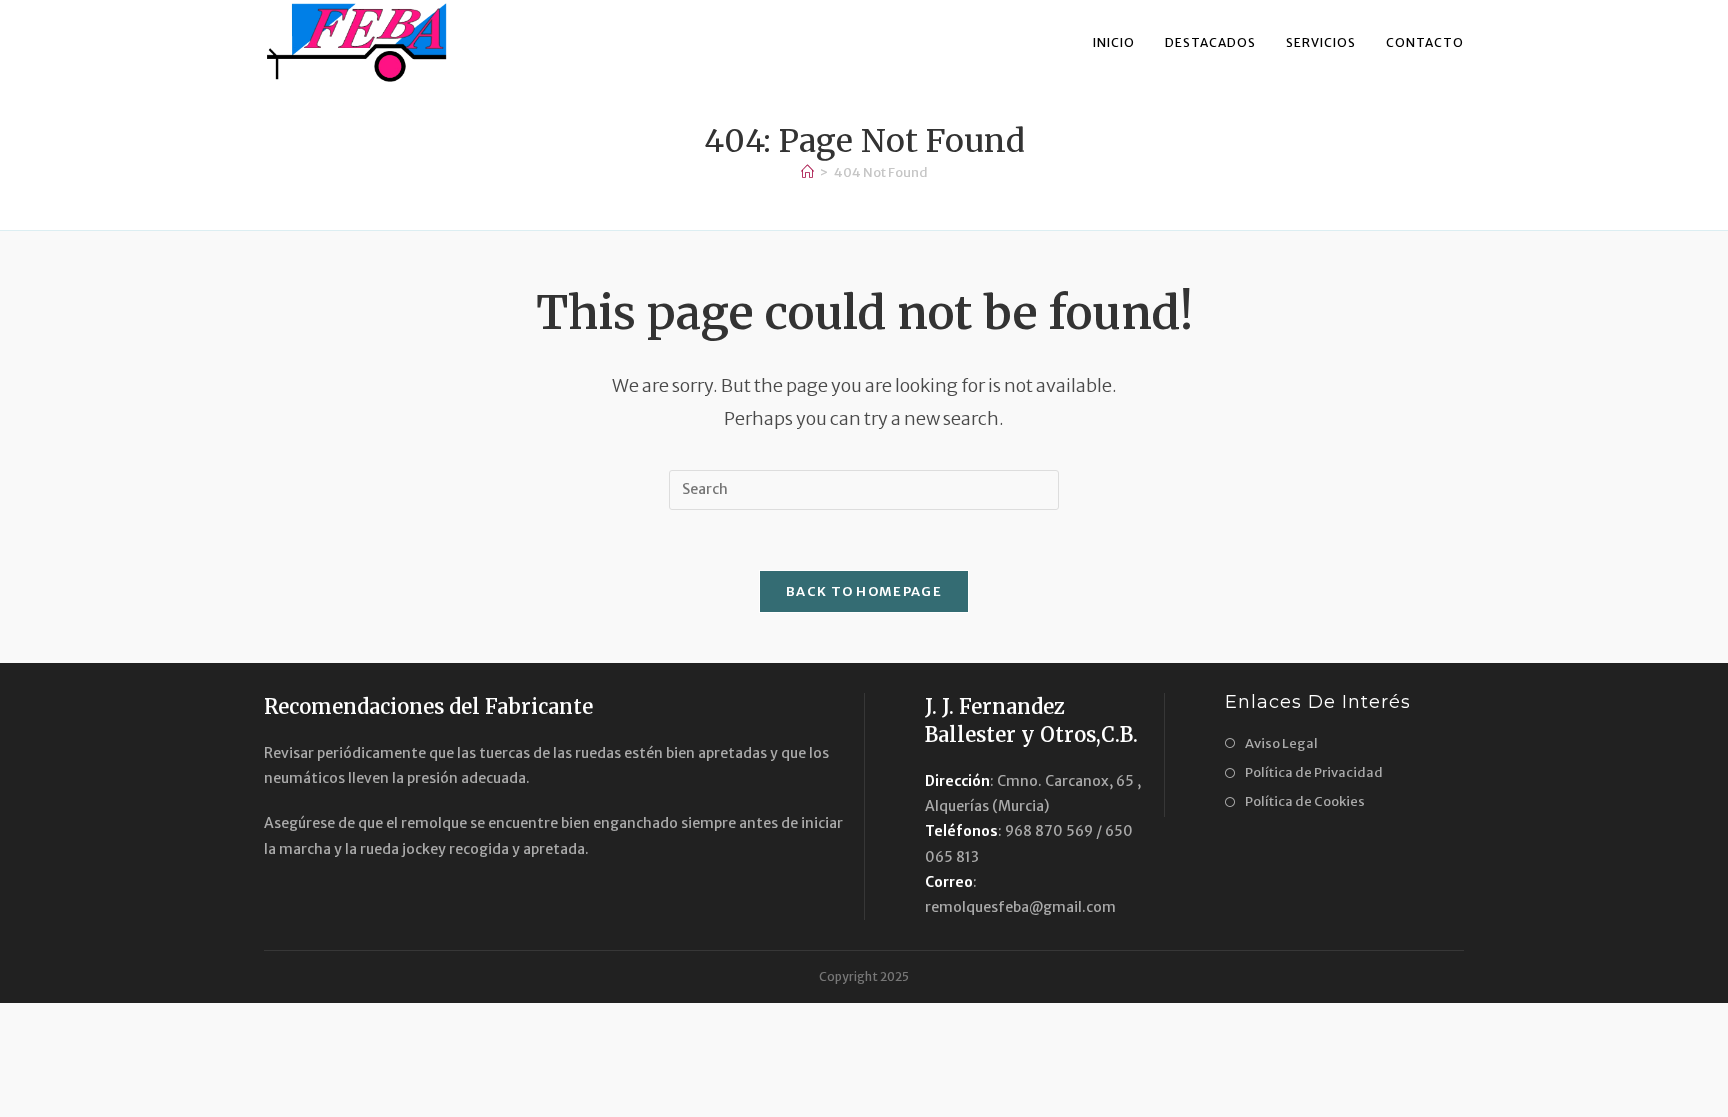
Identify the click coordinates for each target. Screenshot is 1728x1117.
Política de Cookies (1305, 801)
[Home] (807, 172)
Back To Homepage (864, 591)
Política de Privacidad (1314, 772)
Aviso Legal (1281, 743)
